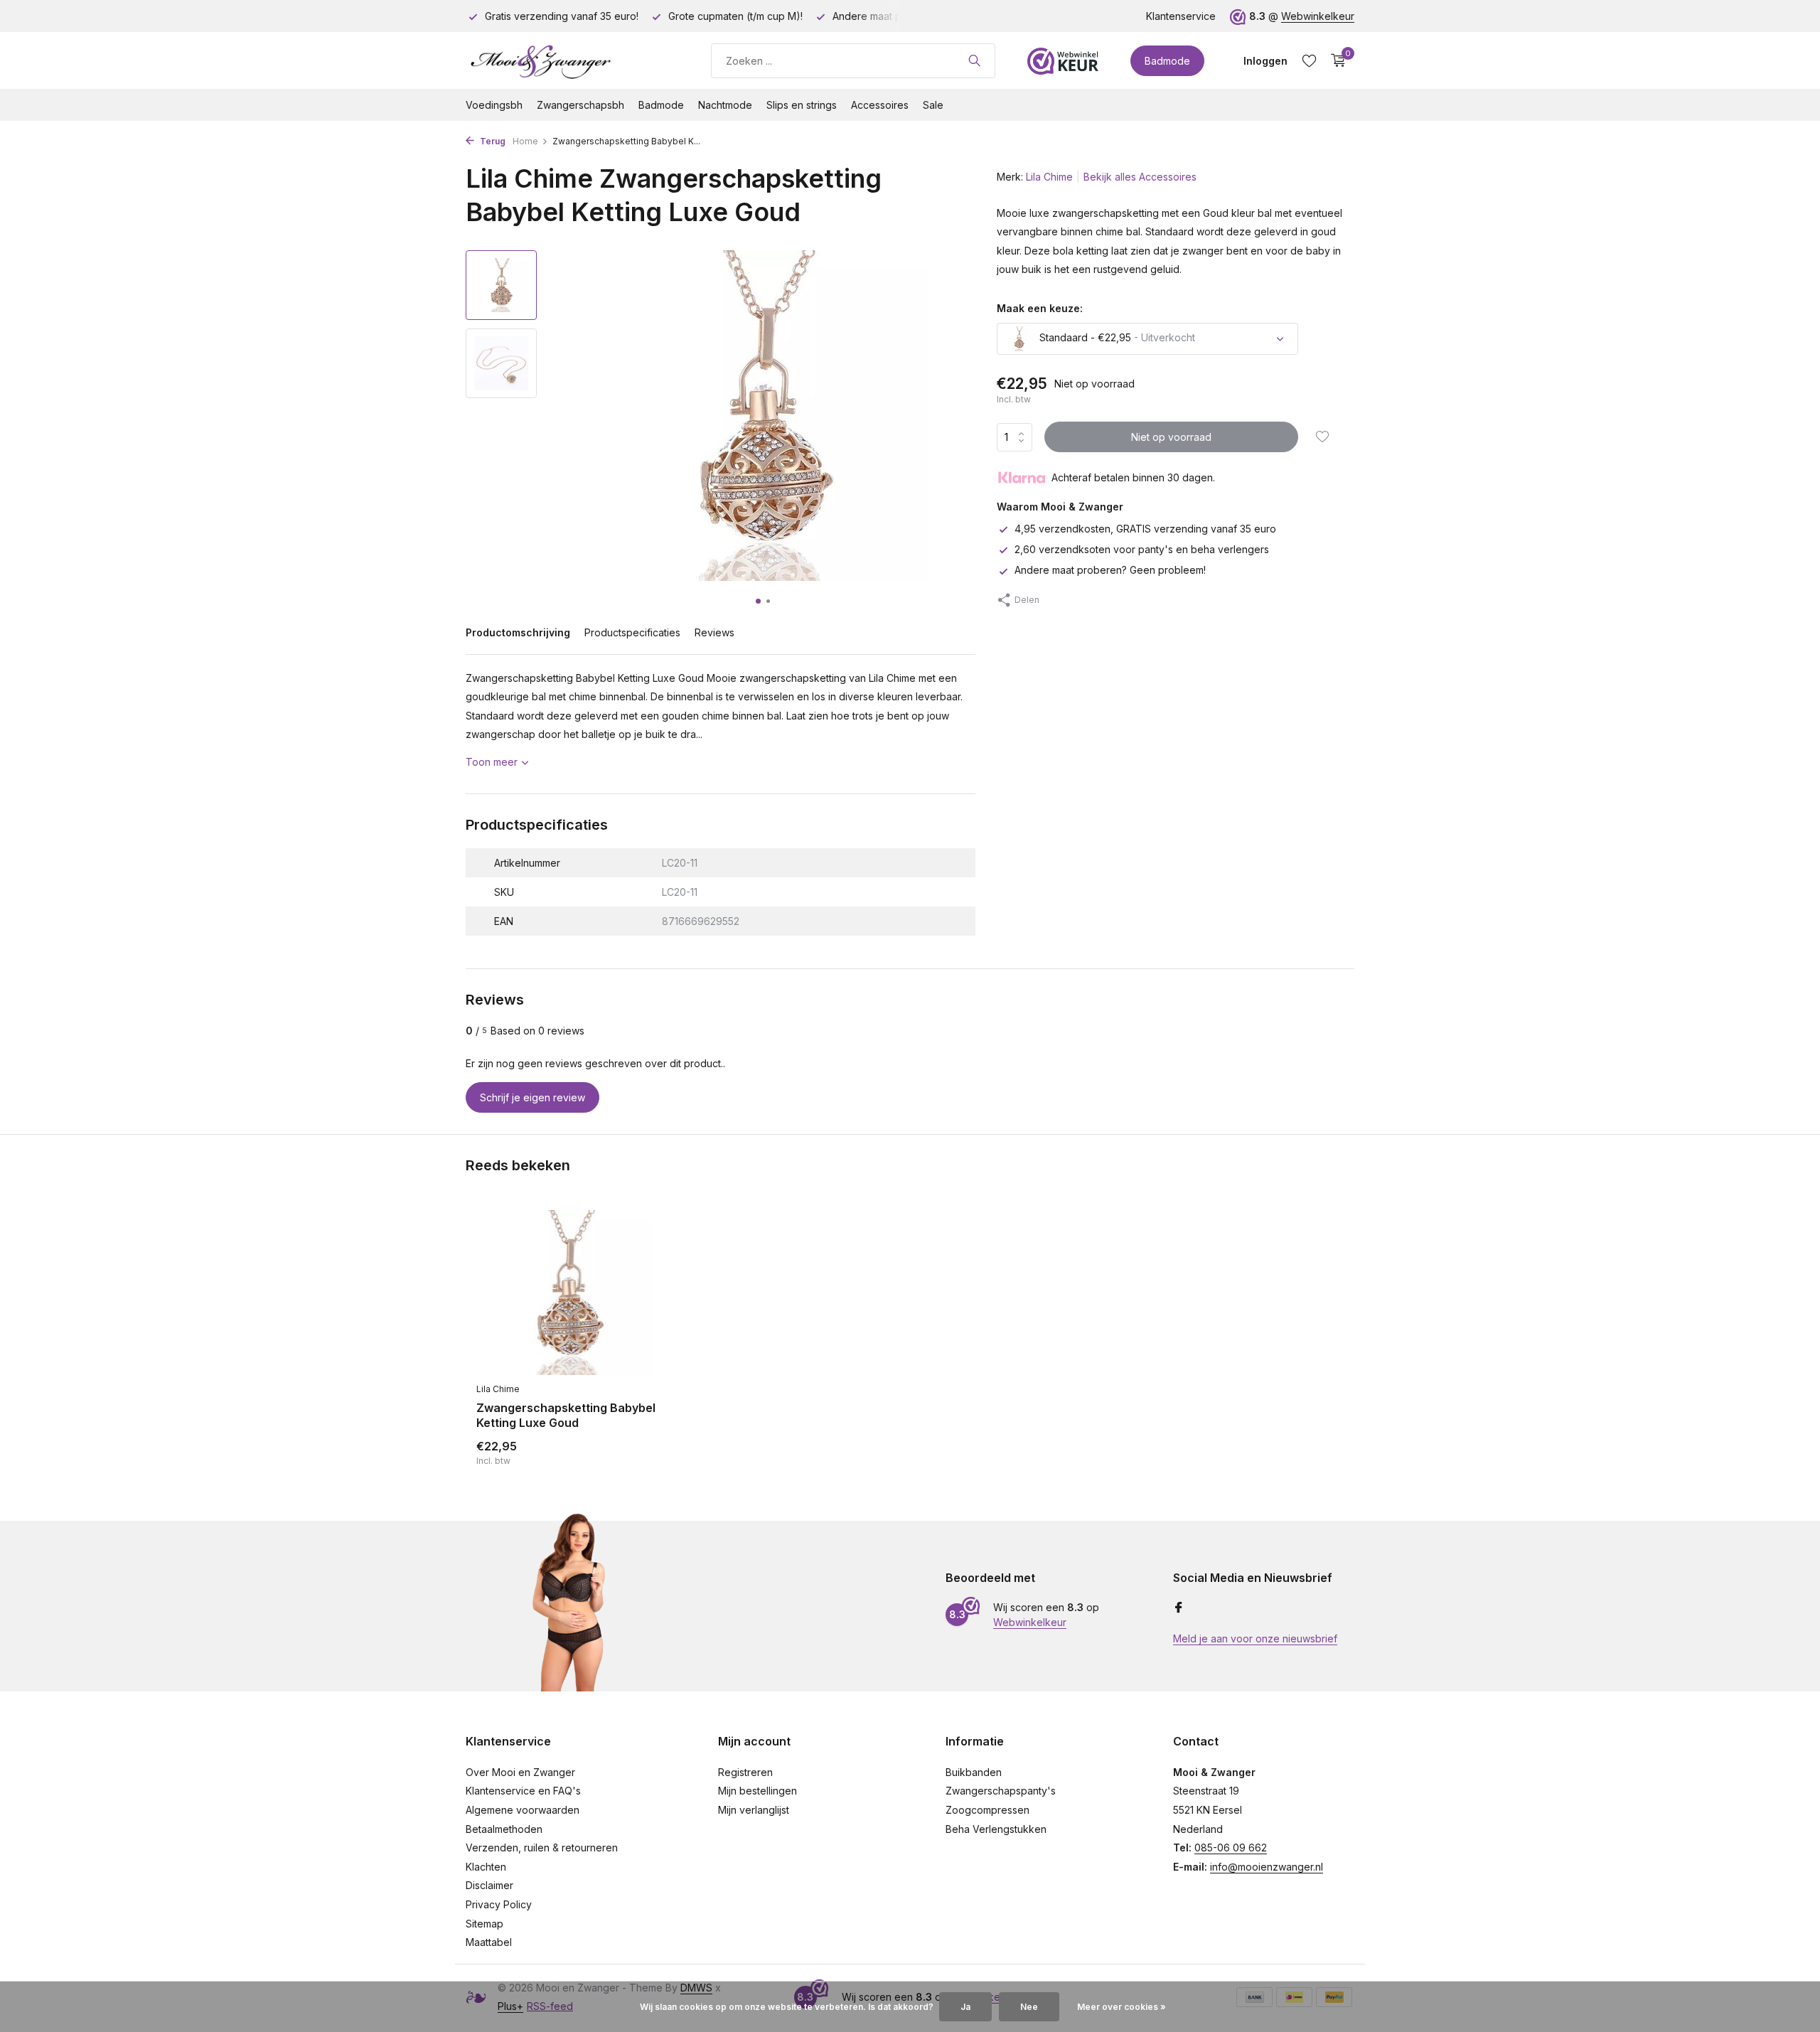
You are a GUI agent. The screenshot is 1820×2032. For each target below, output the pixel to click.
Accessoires (880, 105)
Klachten (486, 1867)
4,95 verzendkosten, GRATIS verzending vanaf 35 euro (1145, 529)
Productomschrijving (518, 632)
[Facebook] (1179, 1608)
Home (525, 141)
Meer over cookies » (1122, 2007)
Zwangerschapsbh (580, 105)
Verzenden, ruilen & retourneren (542, 1847)
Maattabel (489, 1942)
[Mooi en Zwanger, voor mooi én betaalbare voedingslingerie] (572, 60)
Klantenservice (1181, 16)
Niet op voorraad (1171, 437)
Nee (1029, 2007)
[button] (758, 601)
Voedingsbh (494, 105)
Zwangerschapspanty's (1001, 1791)
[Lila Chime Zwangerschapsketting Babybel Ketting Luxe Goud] (569, 1293)
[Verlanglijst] (1309, 60)
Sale (933, 105)
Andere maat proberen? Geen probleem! (1110, 571)
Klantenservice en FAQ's (523, 1791)
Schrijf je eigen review (532, 1097)
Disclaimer (489, 1885)
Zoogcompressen (987, 1810)
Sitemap (485, 1924)
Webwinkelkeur (1318, 16)
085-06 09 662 (1231, 1847)
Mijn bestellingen (758, 1791)
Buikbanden (974, 1772)
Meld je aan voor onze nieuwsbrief (1255, 1638)
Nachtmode (725, 105)
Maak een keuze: (1040, 308)
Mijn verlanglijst (754, 1810)
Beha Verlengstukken (996, 1829)
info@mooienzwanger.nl (1267, 1867)
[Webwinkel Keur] (1063, 60)
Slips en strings (802, 105)
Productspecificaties (632, 632)
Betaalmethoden (504, 1829)
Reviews (714, 632)
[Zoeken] (974, 60)
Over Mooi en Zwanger (520, 1772)
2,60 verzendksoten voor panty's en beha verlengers (1142, 550)
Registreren (745, 1772)
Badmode (1167, 61)
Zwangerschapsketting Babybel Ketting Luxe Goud (566, 1415)
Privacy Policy (499, 1904)
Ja (965, 2007)
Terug (492, 141)
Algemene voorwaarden (523, 1810)
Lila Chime (1049, 177)
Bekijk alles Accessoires (1140, 177)
